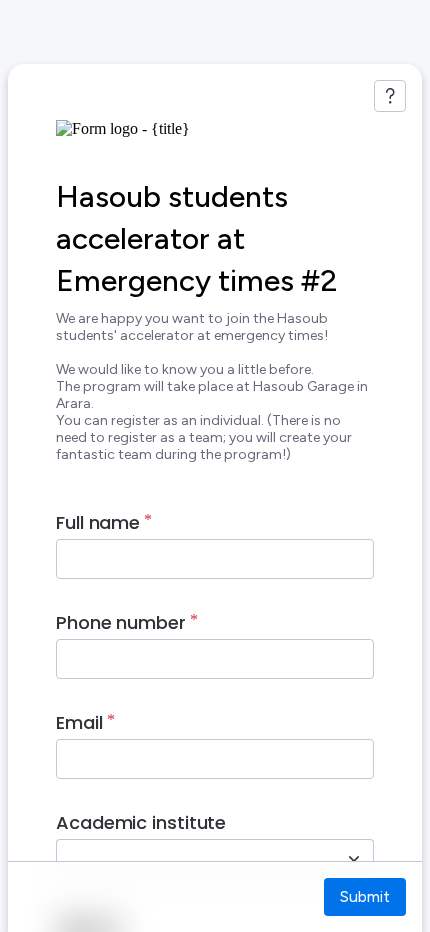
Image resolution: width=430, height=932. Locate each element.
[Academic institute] (354, 859)
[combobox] (193, 859)
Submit (365, 896)
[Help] (390, 96)
